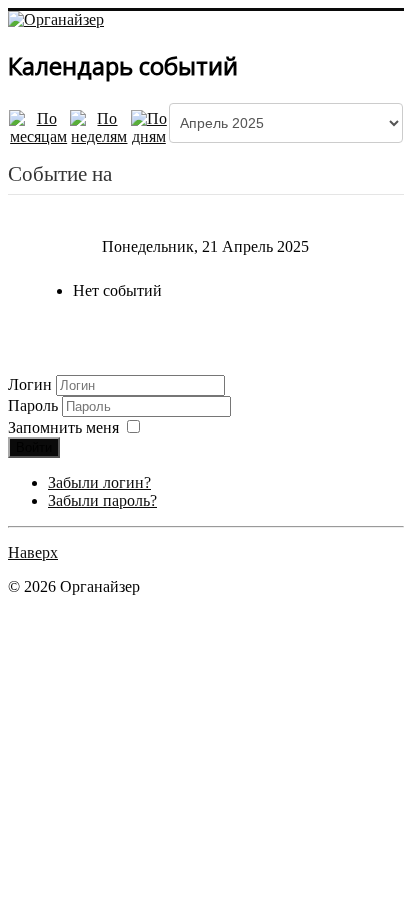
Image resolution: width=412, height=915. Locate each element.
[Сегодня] (149, 125)
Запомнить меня (63, 427)
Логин (30, 384)
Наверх (33, 552)
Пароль (35, 405)
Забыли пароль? (102, 500)
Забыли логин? (99, 482)
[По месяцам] (38, 125)
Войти (34, 447)
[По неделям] (99, 125)
